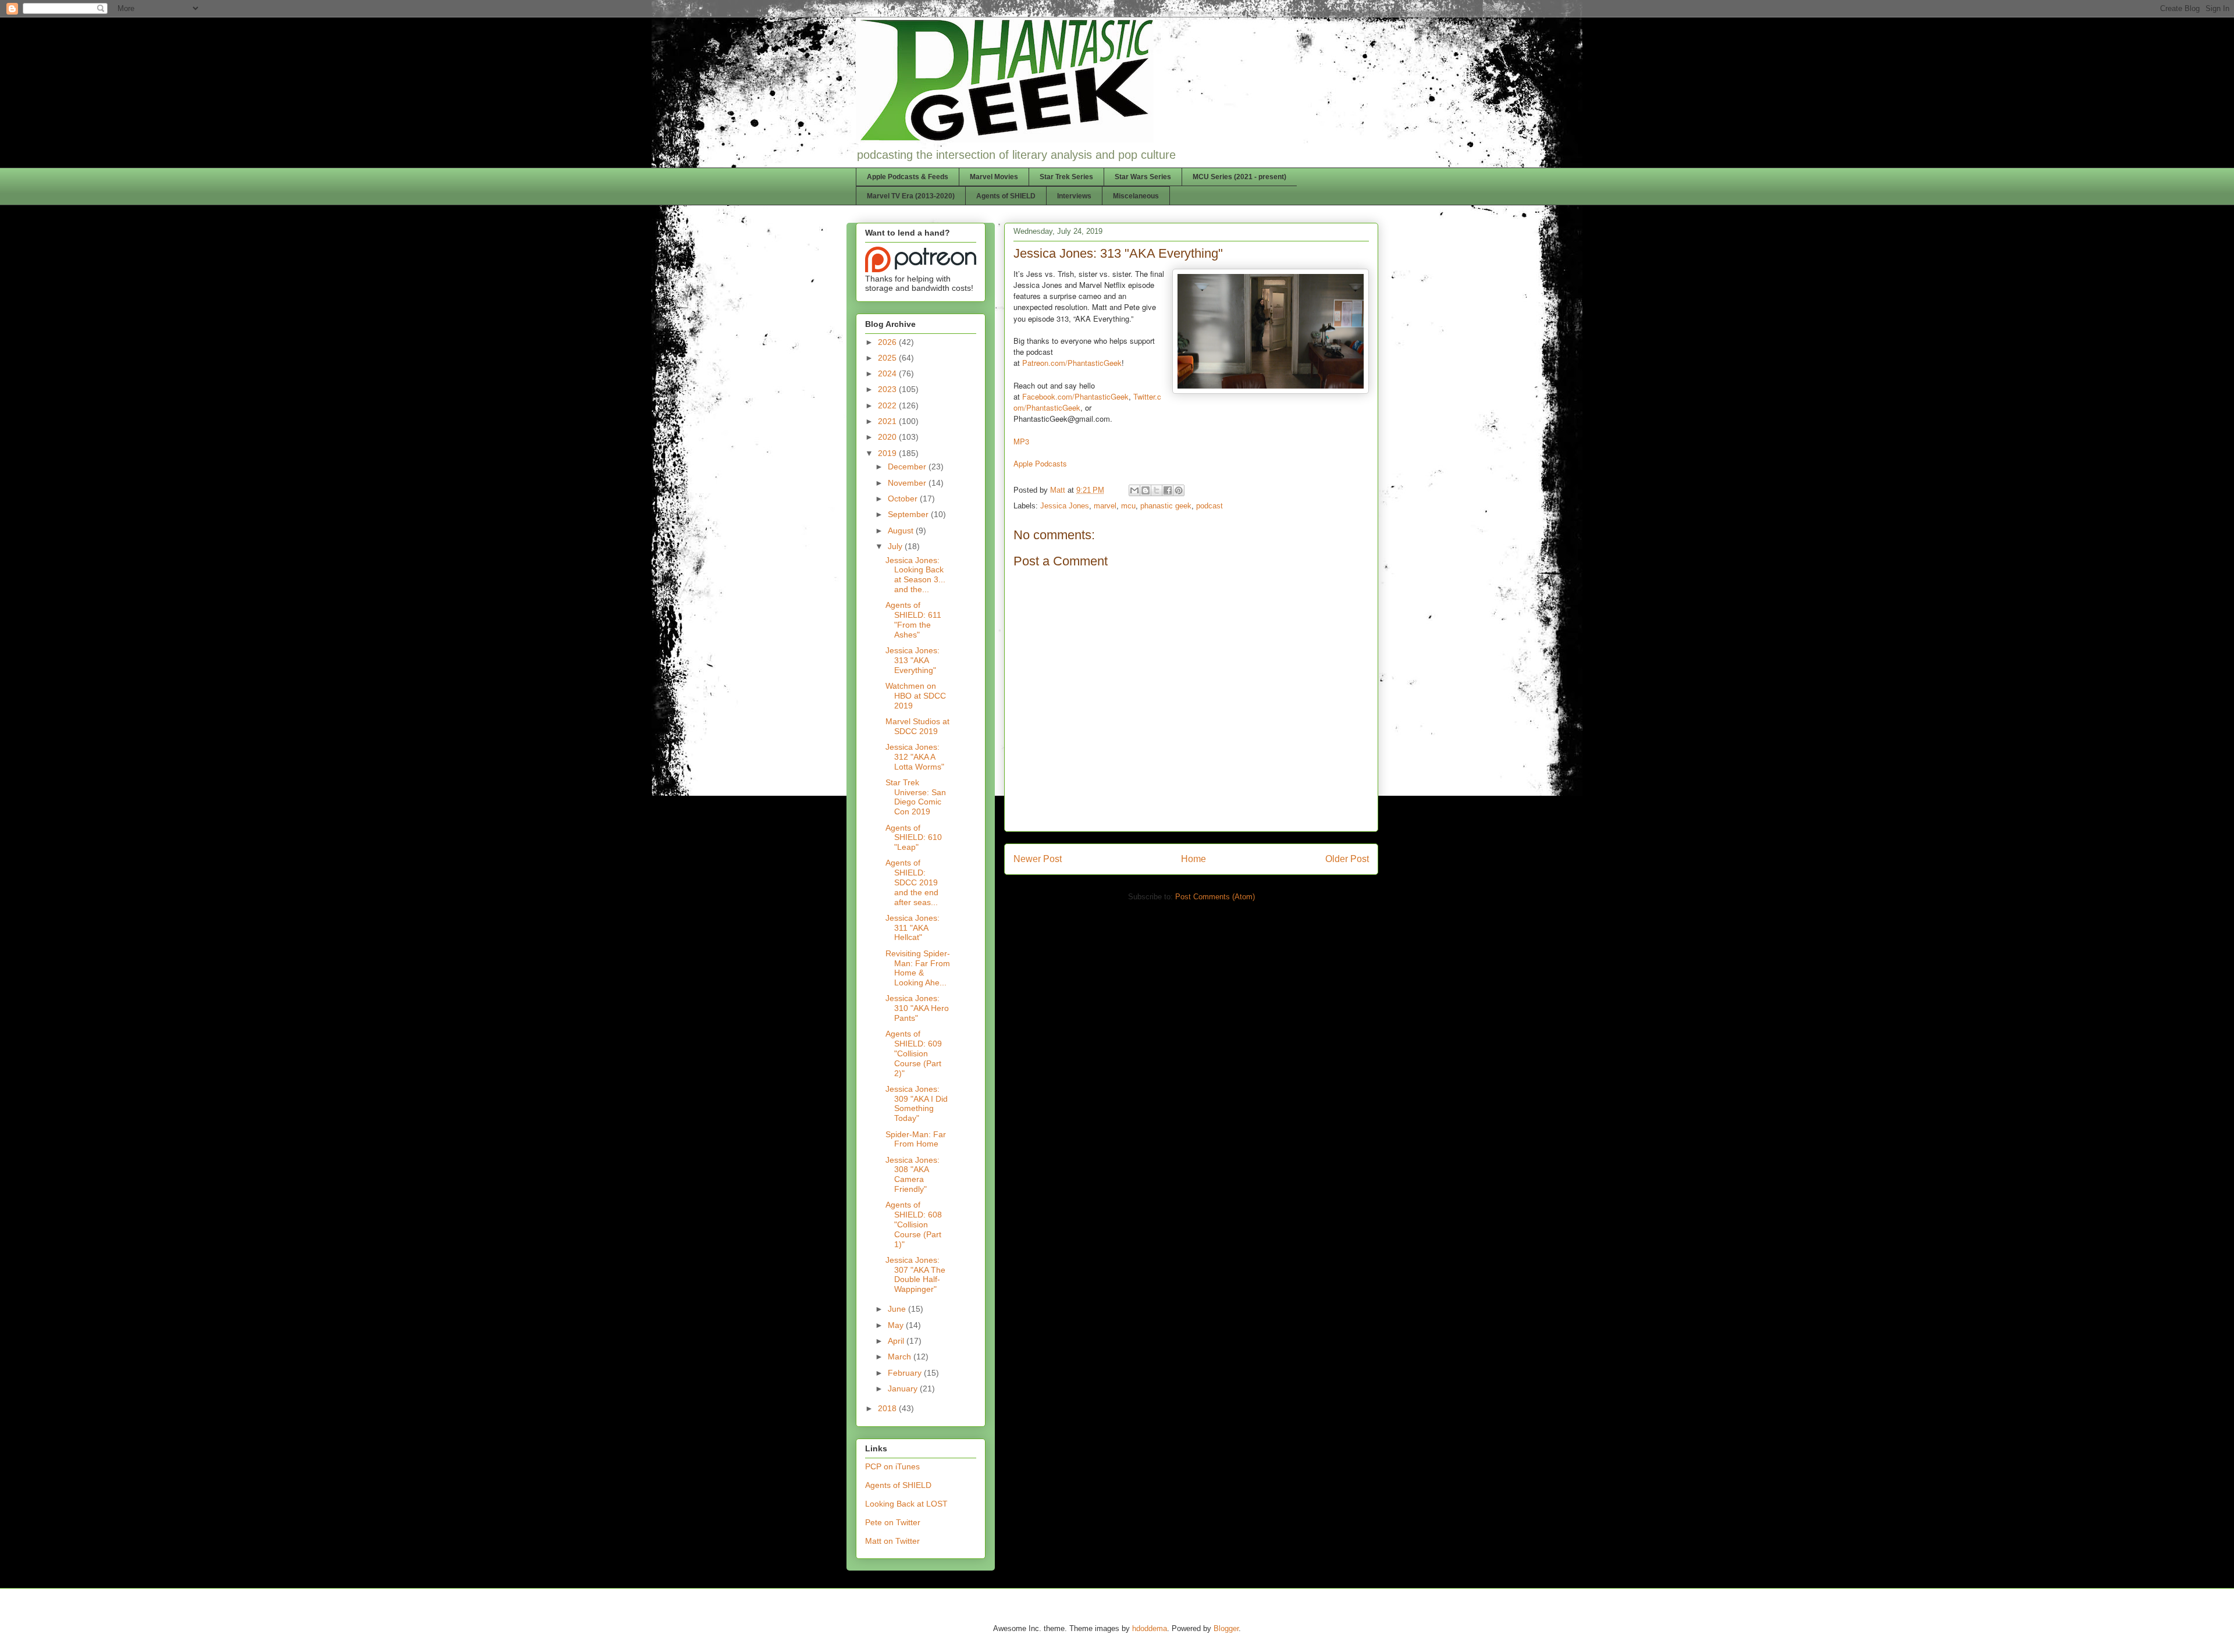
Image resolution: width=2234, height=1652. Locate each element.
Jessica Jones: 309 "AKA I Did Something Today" (917, 1103)
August (902, 531)
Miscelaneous (1136, 196)
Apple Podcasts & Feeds (908, 177)
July (896, 546)
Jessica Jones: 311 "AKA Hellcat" (913, 928)
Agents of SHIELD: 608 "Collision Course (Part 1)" (914, 1224)
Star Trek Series (1066, 177)
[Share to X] (1157, 490)
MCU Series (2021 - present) (1239, 177)
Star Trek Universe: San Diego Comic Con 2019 (916, 797)
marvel (1105, 506)
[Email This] (1134, 490)
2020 (888, 437)
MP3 (1021, 441)
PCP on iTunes (892, 1466)
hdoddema (1150, 1628)
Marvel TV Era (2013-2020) (911, 196)
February (906, 1373)
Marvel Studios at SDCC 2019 (917, 726)
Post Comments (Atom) (1215, 897)
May (897, 1325)
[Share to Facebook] (1168, 490)
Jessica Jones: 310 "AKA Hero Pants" (917, 1008)
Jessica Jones (1065, 506)
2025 (888, 358)
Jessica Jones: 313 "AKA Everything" (913, 660)
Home (1194, 859)
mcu (1128, 506)
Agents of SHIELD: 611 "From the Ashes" (913, 619)
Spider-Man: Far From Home (916, 1139)
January (904, 1388)
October (904, 499)
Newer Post (1038, 859)
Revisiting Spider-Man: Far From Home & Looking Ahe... (918, 968)
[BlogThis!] (1146, 490)
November (908, 483)
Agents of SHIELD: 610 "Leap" (914, 838)
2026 (888, 342)
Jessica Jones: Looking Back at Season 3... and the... (915, 575)
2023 (888, 389)
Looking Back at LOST (906, 1504)
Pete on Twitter (893, 1522)
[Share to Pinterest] (1179, 490)
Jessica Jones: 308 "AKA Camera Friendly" (913, 1174)
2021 (888, 421)
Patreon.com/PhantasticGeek (1072, 363)
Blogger (1226, 1628)
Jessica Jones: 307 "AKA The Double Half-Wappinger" (915, 1274)
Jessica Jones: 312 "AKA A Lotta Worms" (915, 757)
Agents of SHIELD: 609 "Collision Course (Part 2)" (914, 1053)
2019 (888, 453)
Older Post (1347, 859)
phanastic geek (1166, 506)
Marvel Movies (994, 177)
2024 (888, 373)
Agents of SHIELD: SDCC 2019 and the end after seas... (912, 882)
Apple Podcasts (1040, 463)
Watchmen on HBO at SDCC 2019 (916, 696)
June (898, 1309)
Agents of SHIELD (1006, 196)
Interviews (1074, 196)
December (908, 467)
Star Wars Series (1143, 177)
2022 (888, 405)
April (897, 1341)
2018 (888, 1408)
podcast (1210, 506)
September (909, 514)
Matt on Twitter (892, 1541)
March (901, 1357)
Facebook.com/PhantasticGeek (1075, 396)
